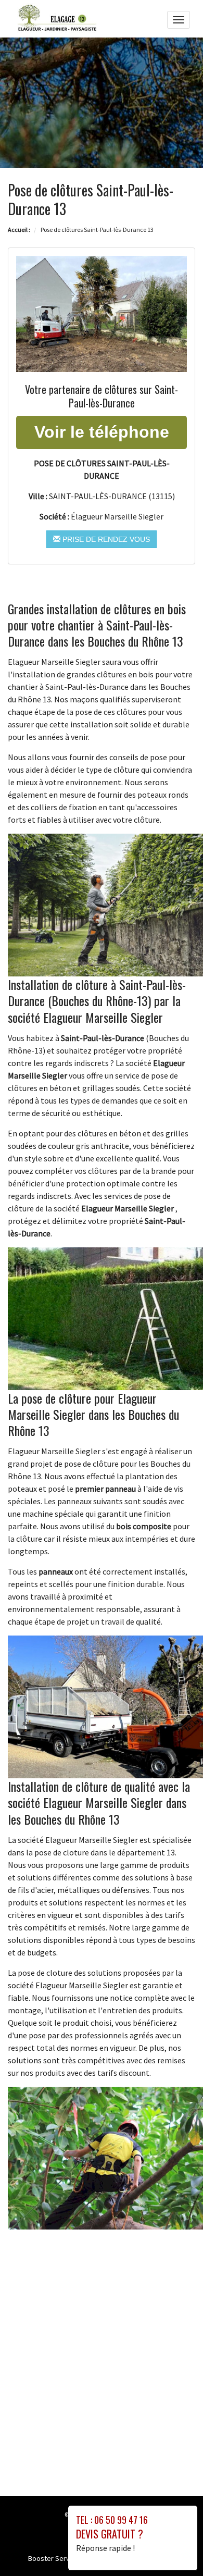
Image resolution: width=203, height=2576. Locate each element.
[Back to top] (174, 2547)
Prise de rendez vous (105, 539)
